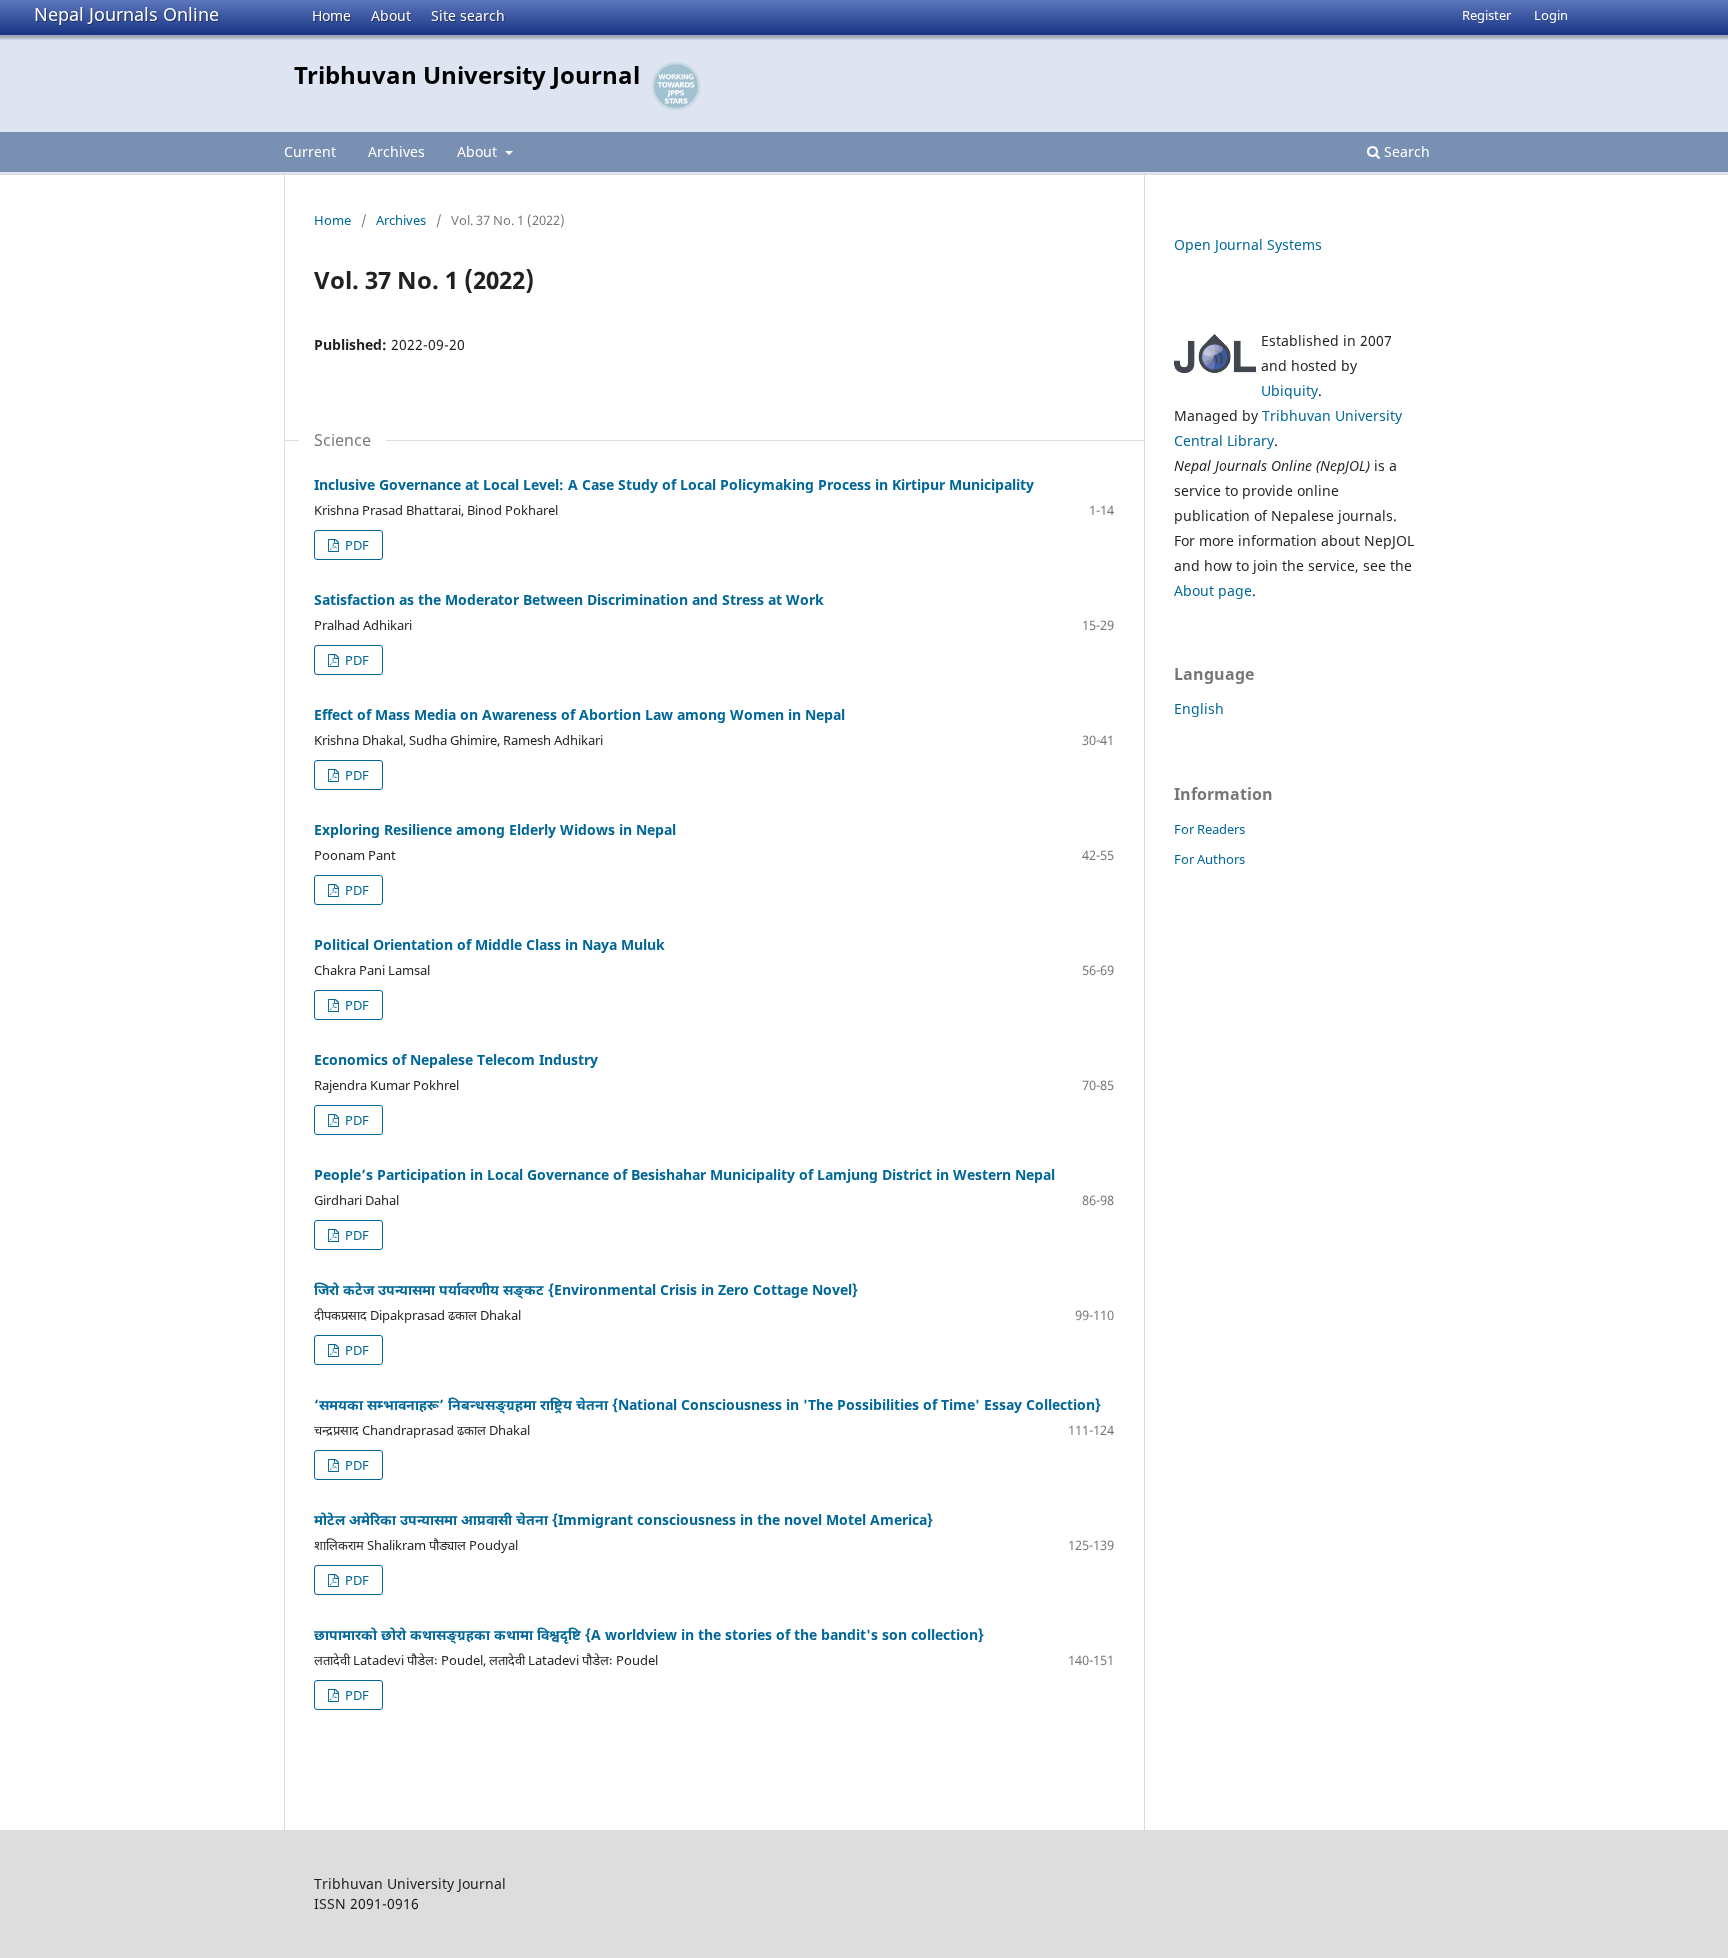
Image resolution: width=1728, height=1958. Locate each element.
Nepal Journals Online (126, 14)
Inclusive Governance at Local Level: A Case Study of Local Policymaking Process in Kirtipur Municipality (674, 484)
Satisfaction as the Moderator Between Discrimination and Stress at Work (569, 599)
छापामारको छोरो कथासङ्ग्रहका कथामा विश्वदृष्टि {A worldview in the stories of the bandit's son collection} (649, 1634)
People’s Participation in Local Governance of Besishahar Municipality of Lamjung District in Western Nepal (684, 1174)
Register (1486, 15)
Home (331, 15)
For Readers (1209, 829)
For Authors (1209, 859)
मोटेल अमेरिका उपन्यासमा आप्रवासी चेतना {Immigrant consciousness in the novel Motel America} (623, 1519)
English (1199, 708)
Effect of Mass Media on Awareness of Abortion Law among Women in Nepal (579, 714)
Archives (396, 151)
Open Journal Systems (1248, 244)
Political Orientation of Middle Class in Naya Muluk (489, 944)
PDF (355, 545)
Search (1405, 151)
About (391, 15)
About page (1213, 590)
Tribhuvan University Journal (467, 74)
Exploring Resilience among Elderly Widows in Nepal (495, 829)
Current (310, 151)
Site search (468, 15)
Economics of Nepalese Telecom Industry (456, 1059)
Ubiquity (1289, 390)
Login (1551, 15)
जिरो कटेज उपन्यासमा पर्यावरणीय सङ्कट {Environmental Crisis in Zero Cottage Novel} (586, 1289)
